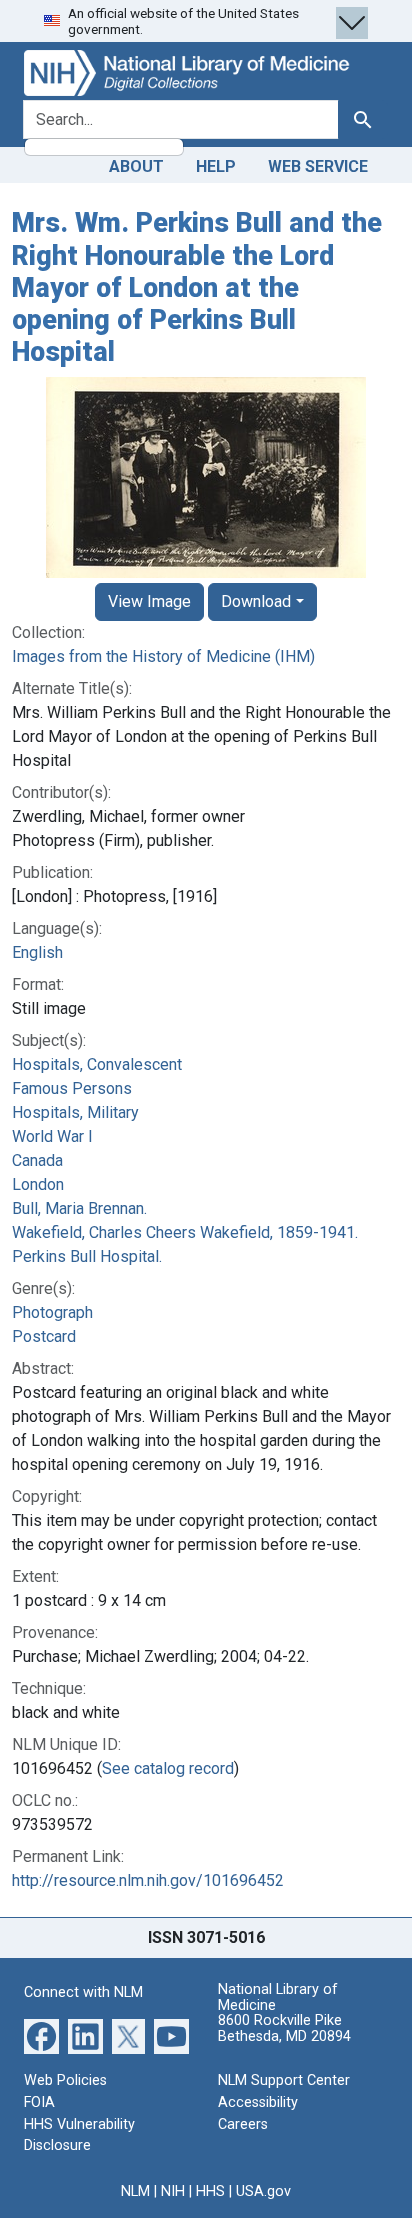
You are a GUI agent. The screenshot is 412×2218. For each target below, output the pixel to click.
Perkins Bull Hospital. (87, 1256)
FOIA (39, 2102)
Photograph (52, 1312)
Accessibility (258, 2102)
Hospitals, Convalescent (97, 1064)
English (37, 952)
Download (256, 601)
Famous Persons (72, 1088)
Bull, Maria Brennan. (79, 1208)
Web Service (318, 166)
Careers (243, 2124)
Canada (37, 1160)
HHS (210, 2191)
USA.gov (263, 2191)
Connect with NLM (83, 1992)
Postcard (44, 1336)
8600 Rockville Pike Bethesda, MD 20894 (284, 2028)
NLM (135, 2191)
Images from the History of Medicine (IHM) (163, 656)
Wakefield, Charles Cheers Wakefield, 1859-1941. (185, 1232)
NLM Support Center (284, 2080)
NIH (173, 2191)
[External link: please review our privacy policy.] (41, 2035)
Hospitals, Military (75, 1112)
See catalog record (168, 1768)
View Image (149, 601)
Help (216, 166)
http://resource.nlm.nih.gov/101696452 (148, 1880)
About (136, 166)
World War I (52, 1136)
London (38, 1184)
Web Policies (65, 2080)
